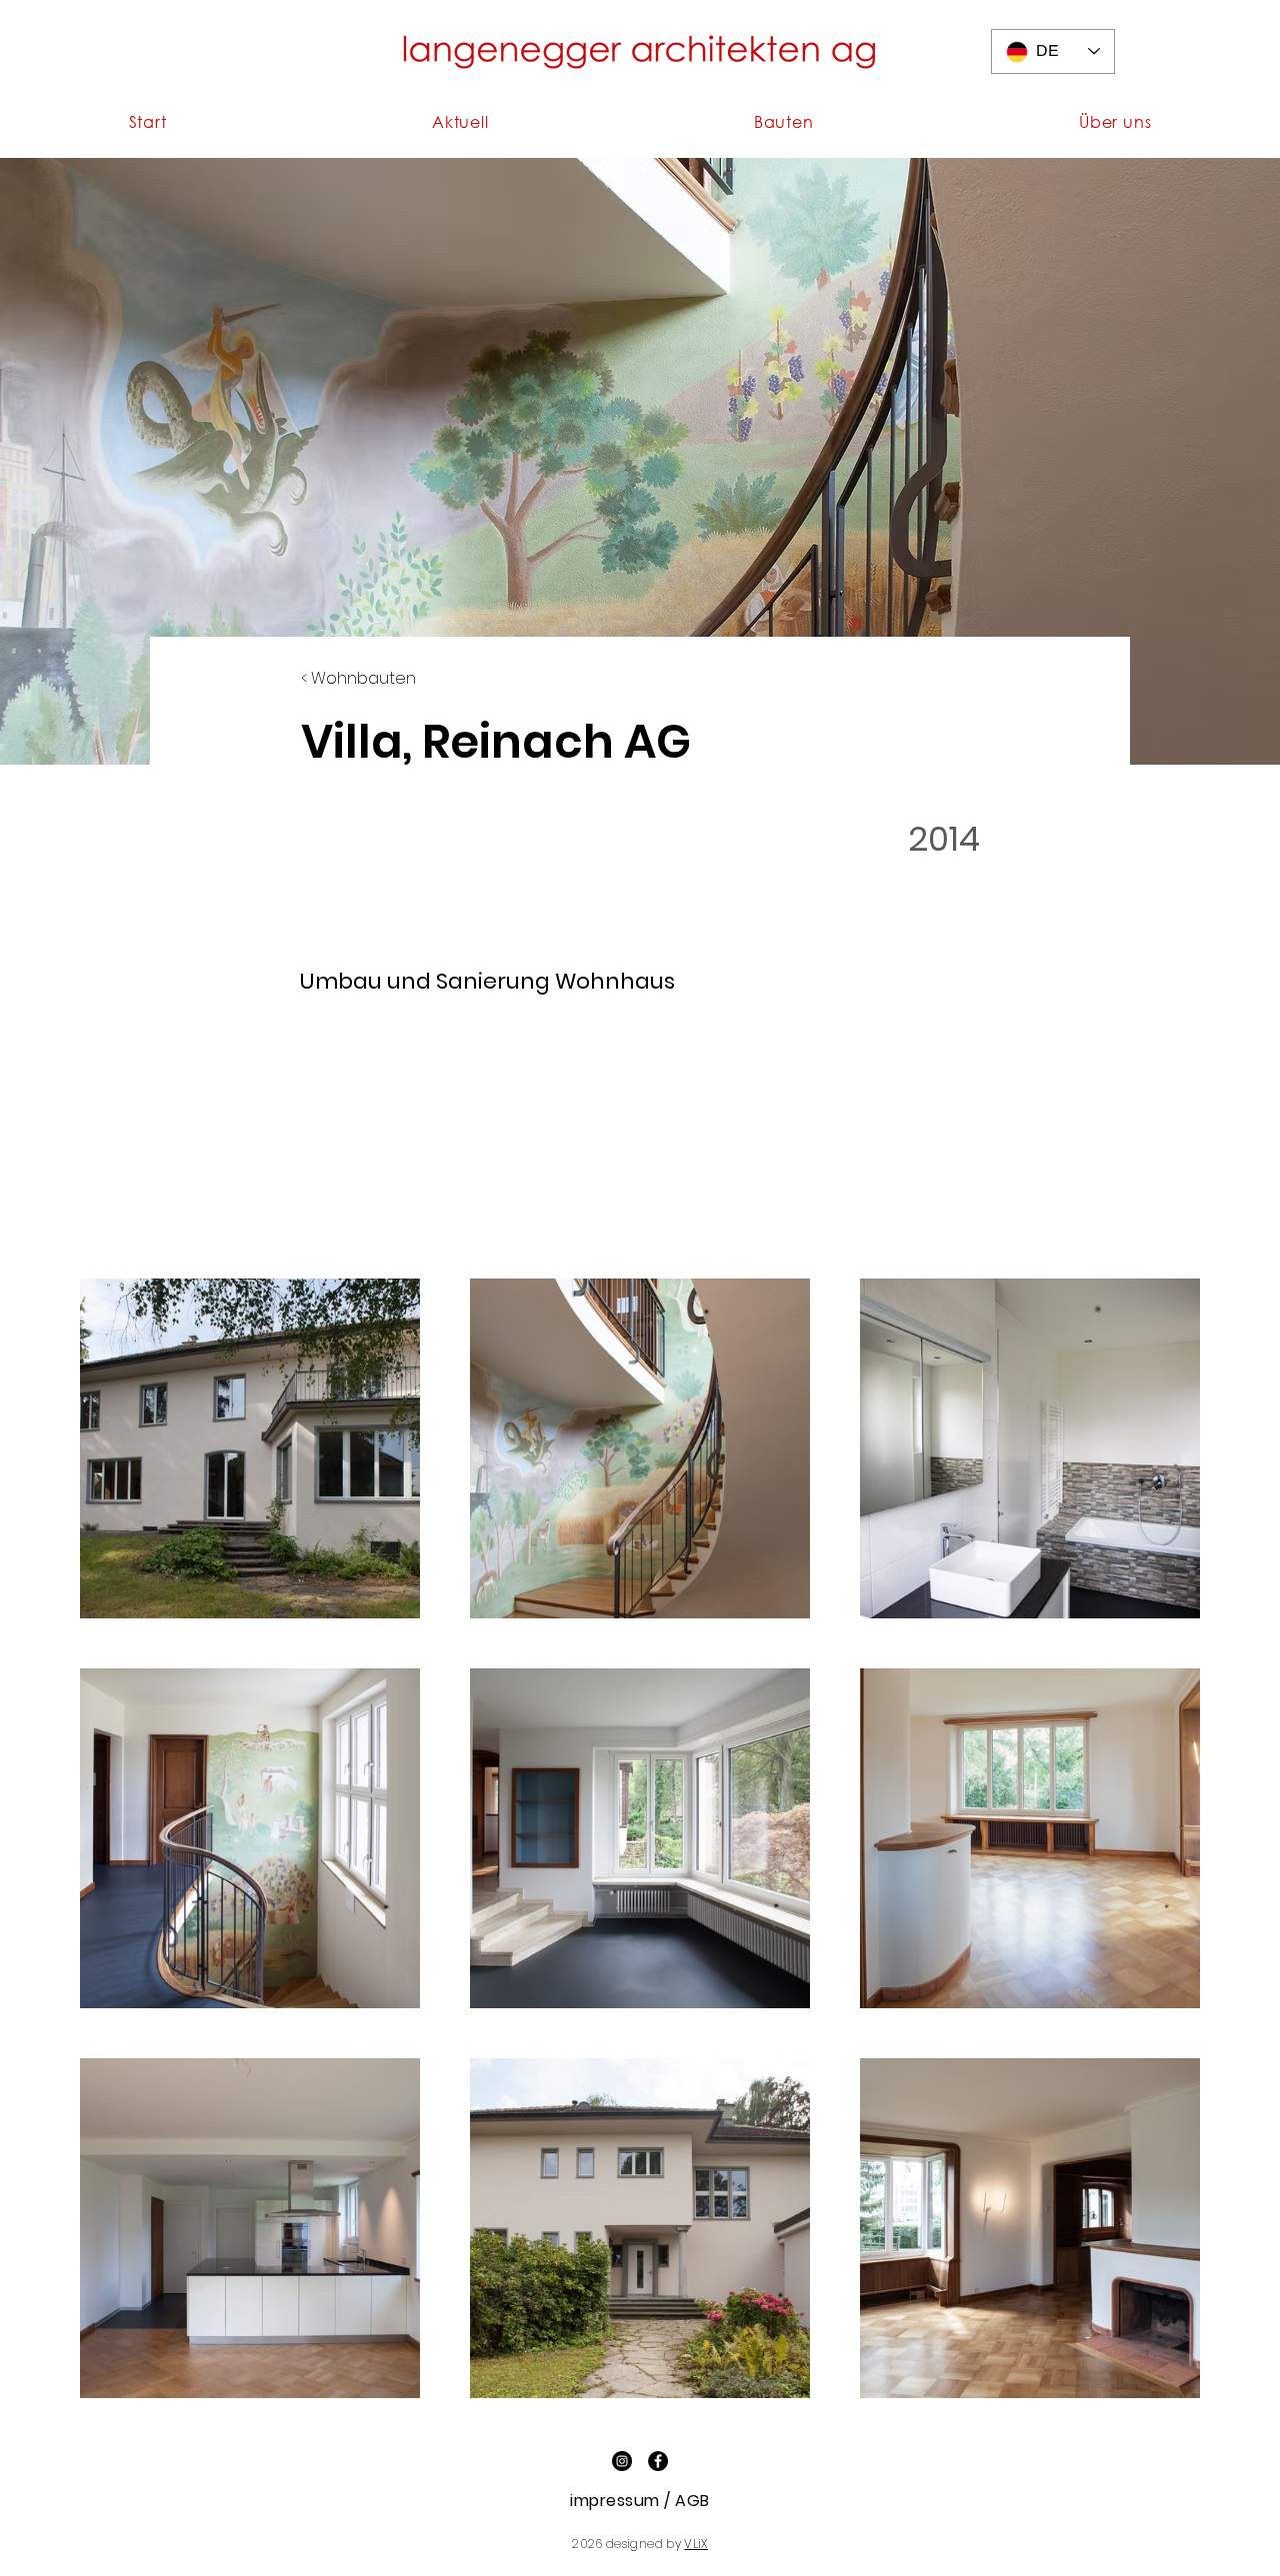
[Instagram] (622, 2461)
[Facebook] (658, 2461)
